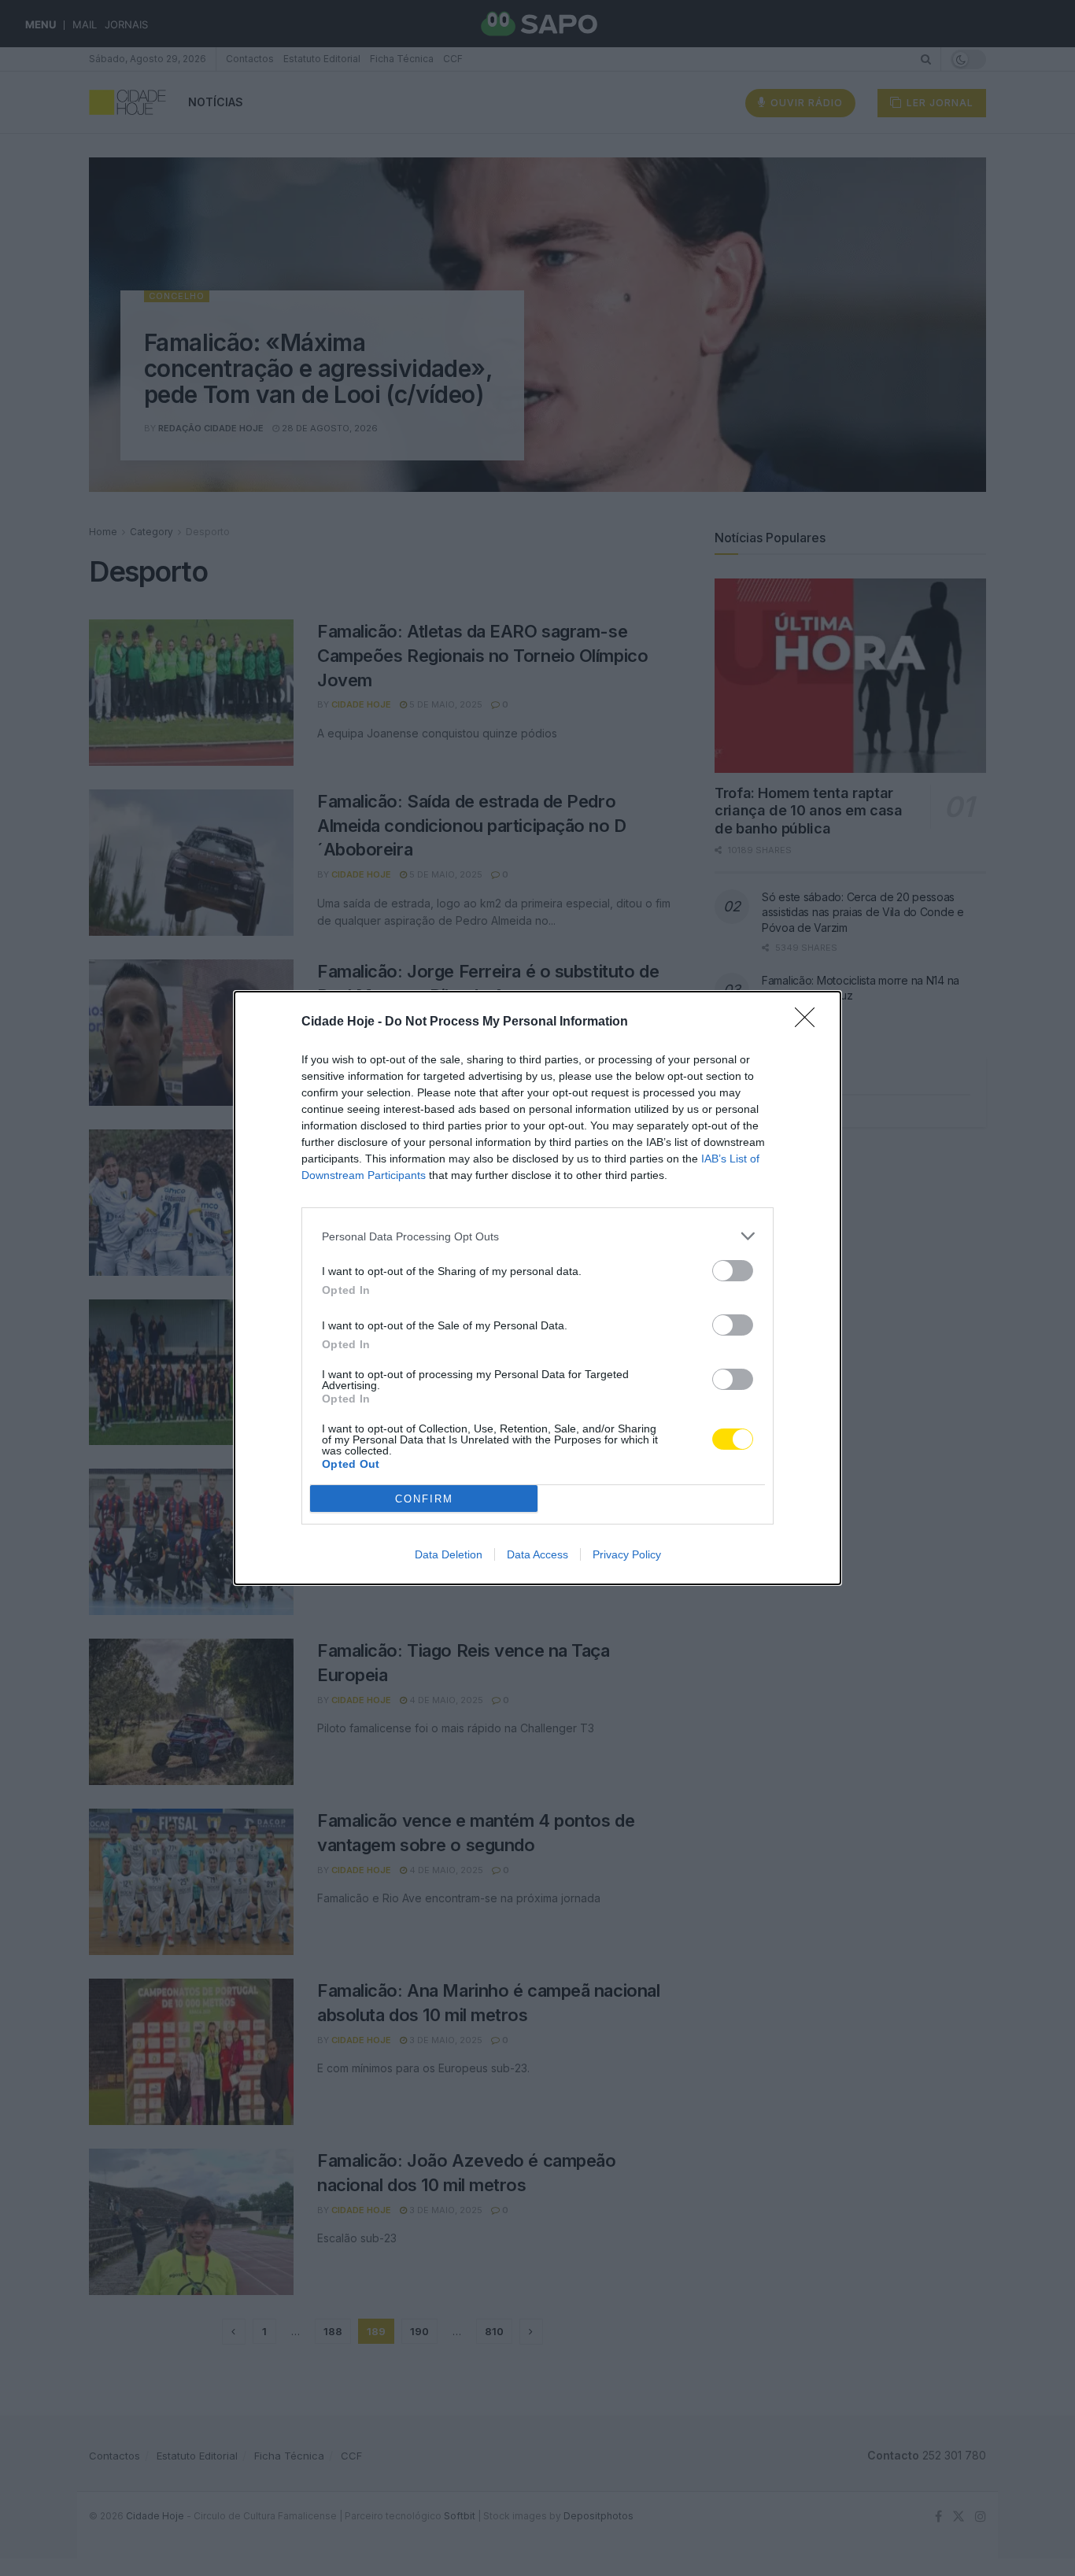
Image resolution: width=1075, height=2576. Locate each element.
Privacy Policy (627, 1554)
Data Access (537, 1554)
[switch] (733, 1271)
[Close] (810, 1022)
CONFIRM (424, 1499)
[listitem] (537, 1236)
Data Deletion (449, 1554)
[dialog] (537, 1288)
